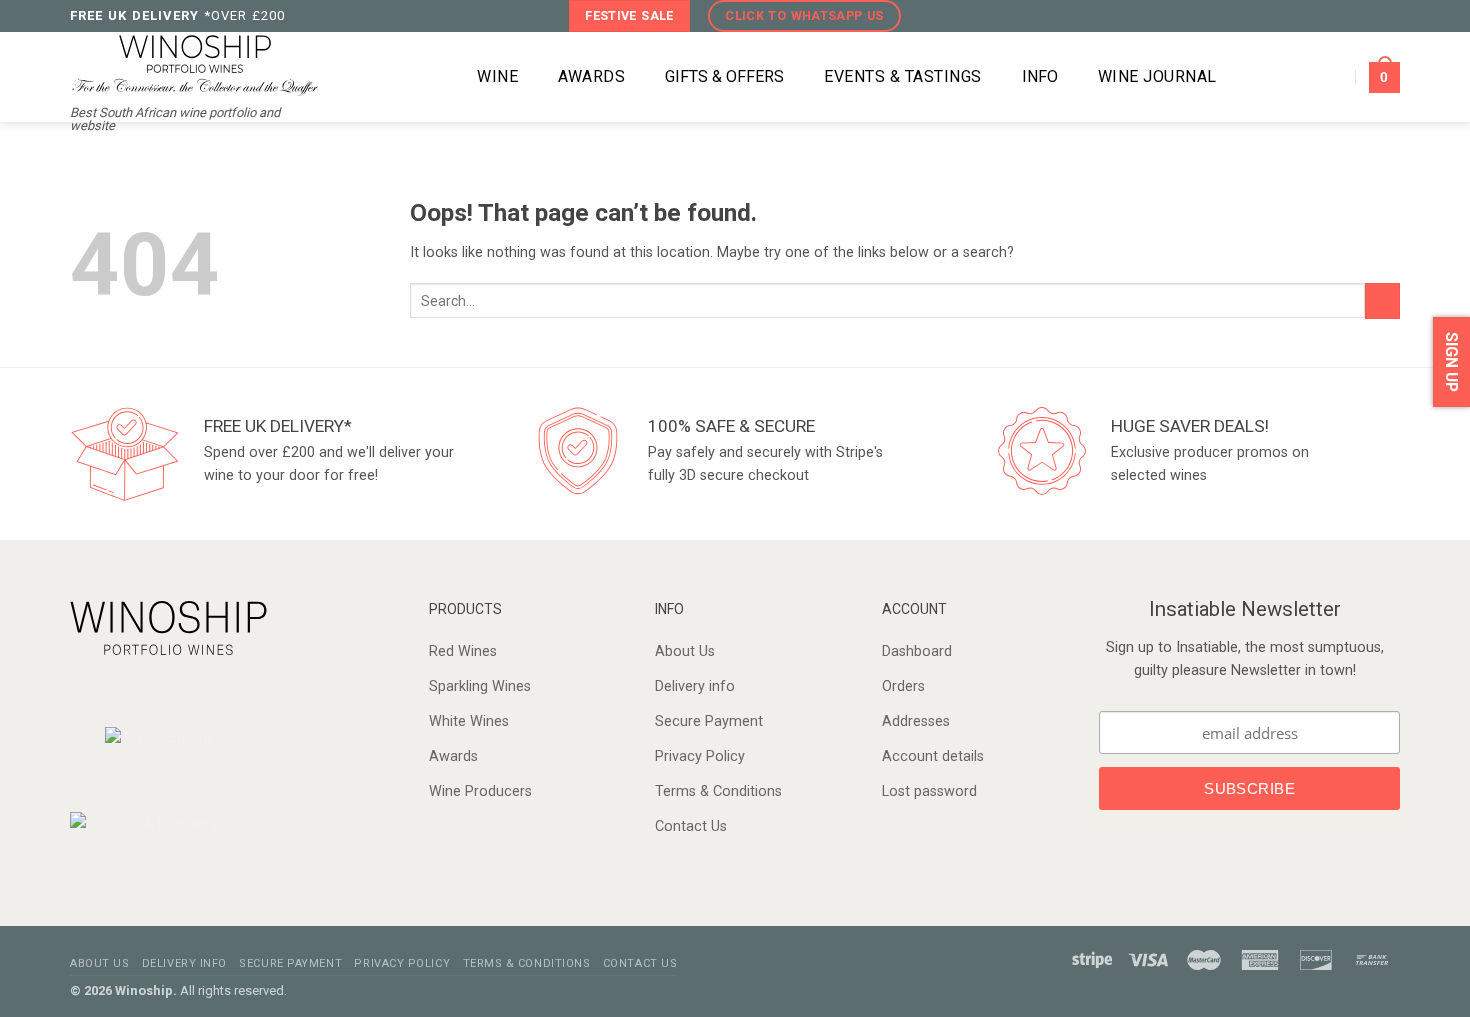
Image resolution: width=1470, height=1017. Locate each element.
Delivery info (695, 686)
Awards (453, 756)
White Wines (469, 721)
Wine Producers (480, 791)
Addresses (916, 721)
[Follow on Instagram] (1348, 15)
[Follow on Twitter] (1368, 15)
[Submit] (1382, 301)
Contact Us (691, 826)
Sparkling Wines (480, 686)
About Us (685, 651)
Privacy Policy (700, 756)
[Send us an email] (1389, 15)
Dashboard (917, 651)
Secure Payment (709, 721)
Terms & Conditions (718, 791)
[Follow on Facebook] (1327, 15)
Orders (903, 686)
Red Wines (463, 651)
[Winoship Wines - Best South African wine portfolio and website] (195, 63)
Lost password (929, 791)
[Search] (429, 77)
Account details (933, 756)
